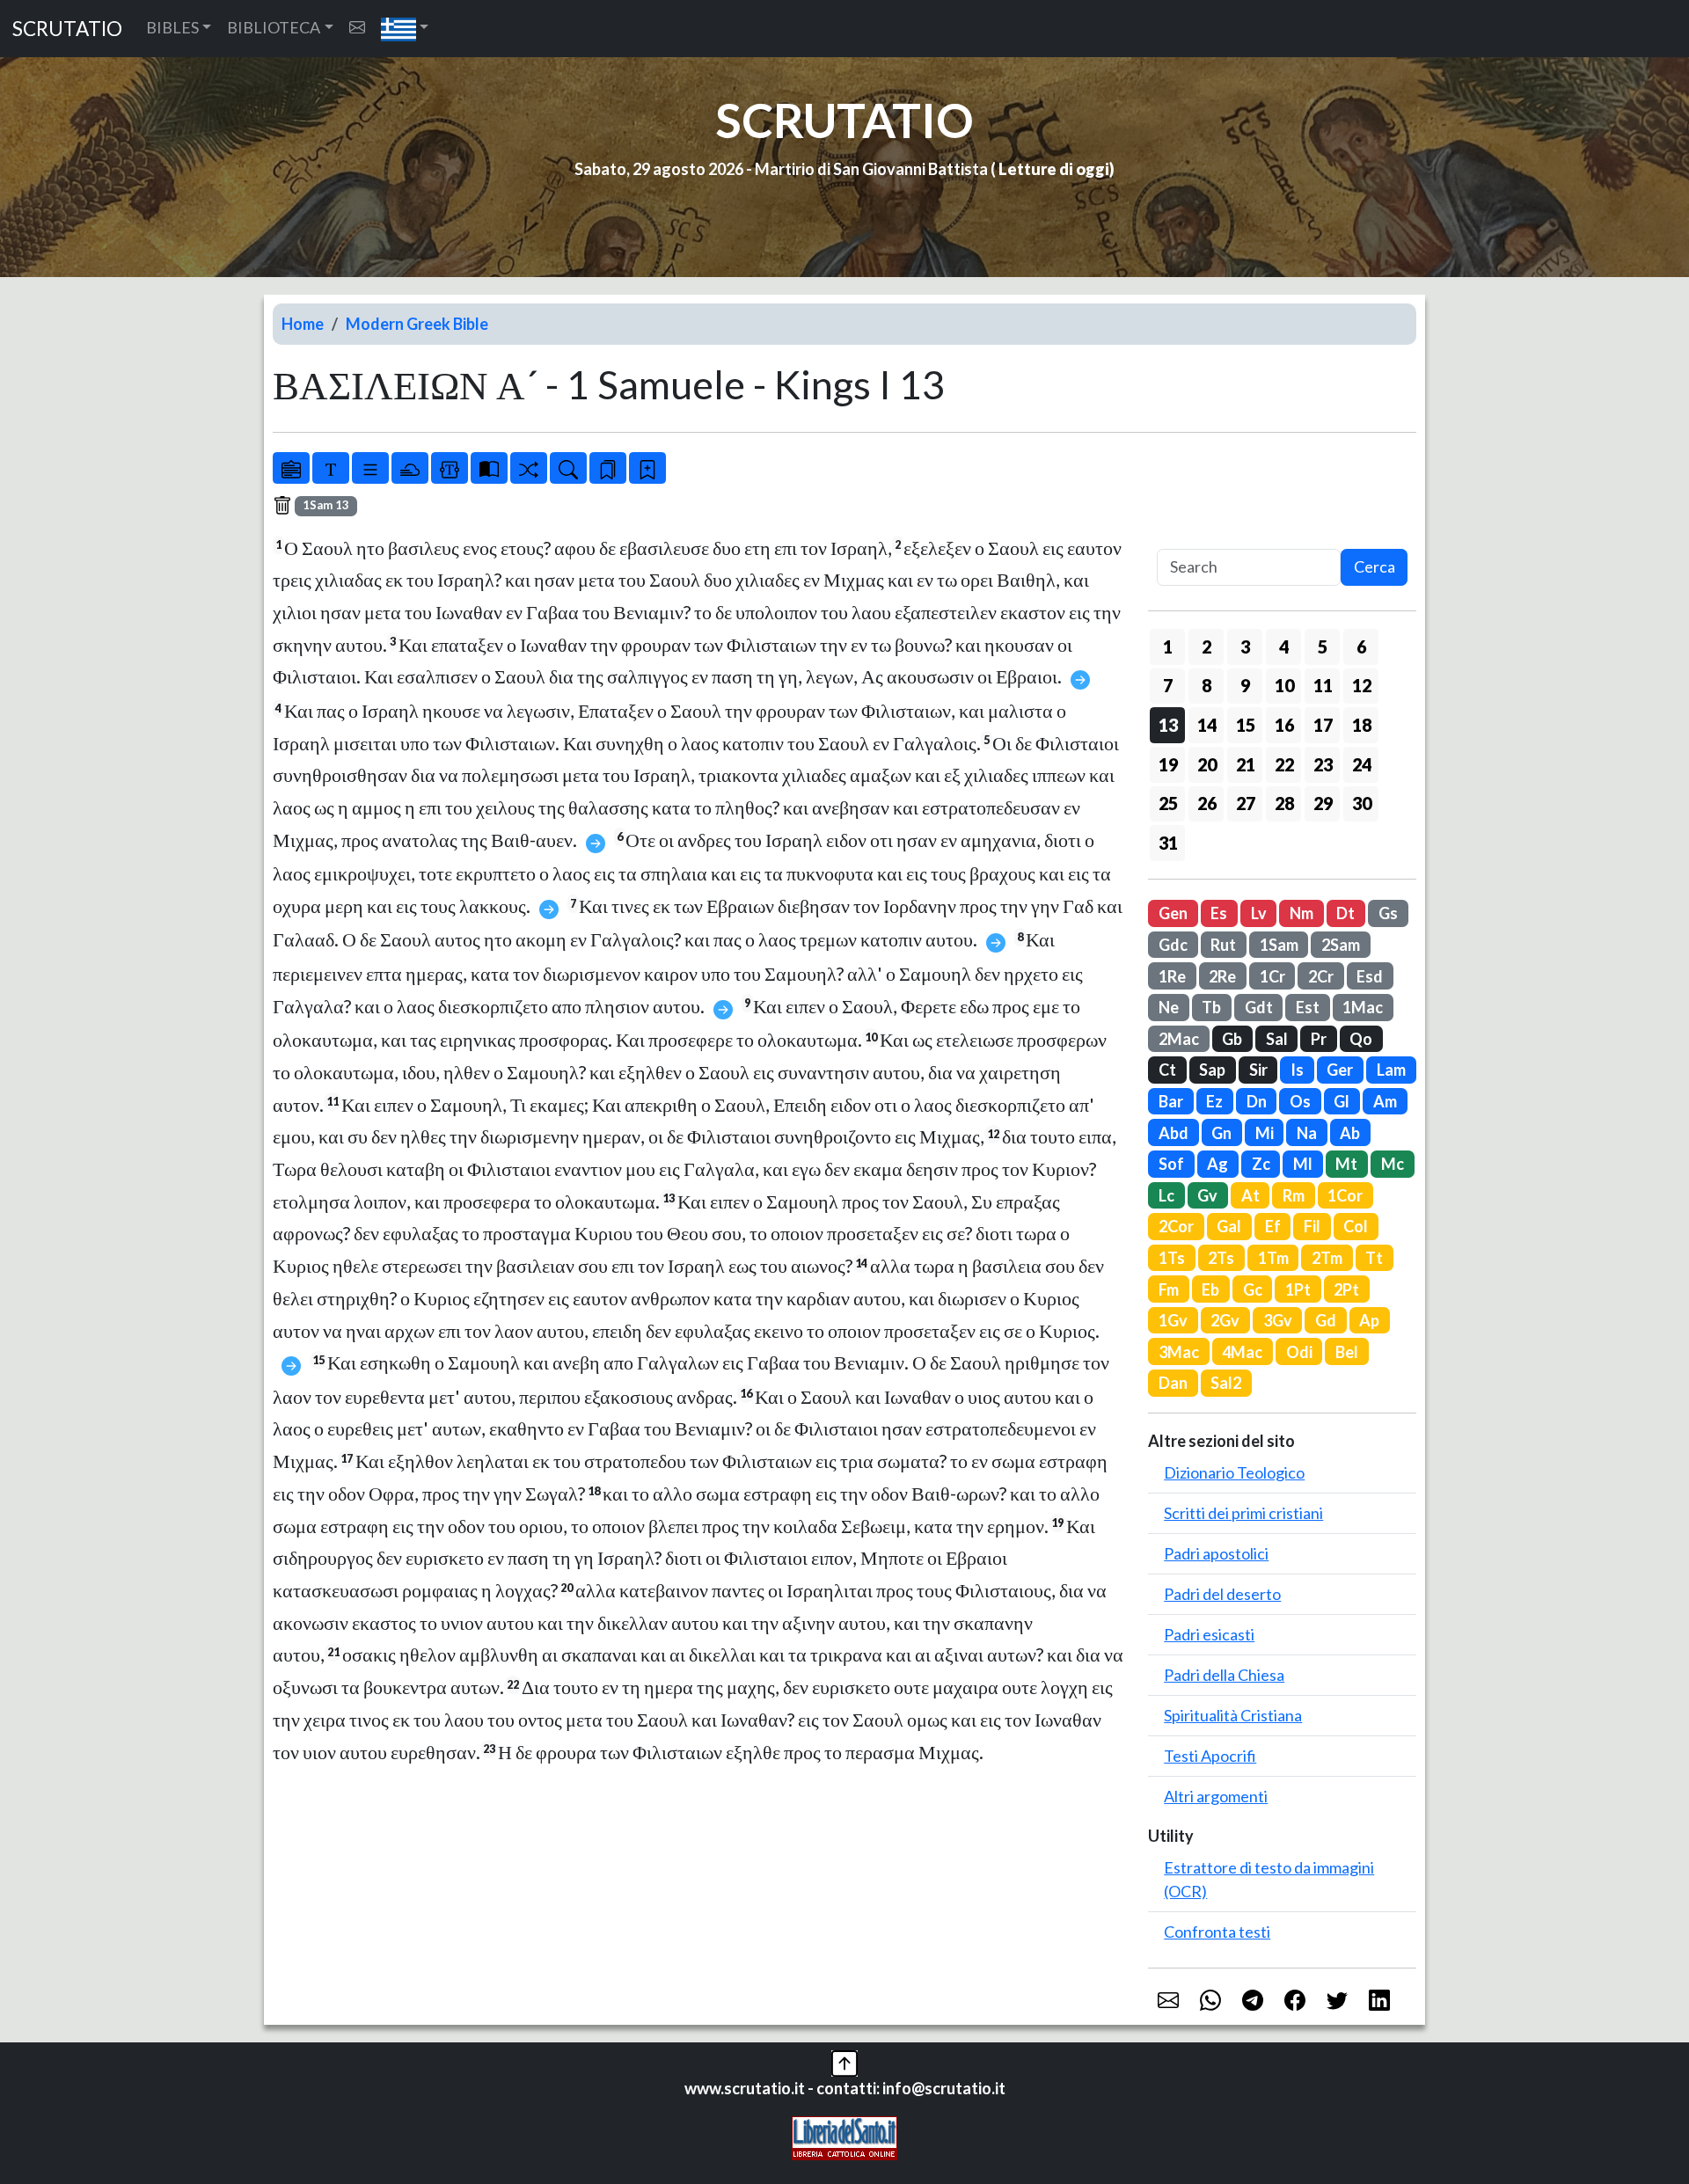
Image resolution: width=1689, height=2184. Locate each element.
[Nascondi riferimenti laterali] (410, 468)
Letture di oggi (1054, 169)
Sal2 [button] (1226, 1383)
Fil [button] (1312, 1226)
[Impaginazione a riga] (370, 468)
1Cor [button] (1345, 1195)
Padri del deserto (1222, 1594)
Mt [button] (1346, 1164)
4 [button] (1284, 646)
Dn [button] (1257, 1101)
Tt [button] (1374, 1258)
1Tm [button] (1273, 1258)
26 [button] (1207, 803)
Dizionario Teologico (1234, 1472)
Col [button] (1356, 1226)
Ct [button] (1167, 1070)
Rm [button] (1294, 1195)
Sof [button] (1171, 1164)
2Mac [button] (1179, 1039)
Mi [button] (1265, 1133)
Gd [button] (1326, 1320)
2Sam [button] (1341, 945)
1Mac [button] (1363, 1007)
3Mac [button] (1179, 1352)
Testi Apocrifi (1210, 1756)
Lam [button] (1391, 1070)
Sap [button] (1212, 1070)
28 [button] (1284, 803)
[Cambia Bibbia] (529, 468)
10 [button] (1284, 685)
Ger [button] (1340, 1070)
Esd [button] (1370, 976)
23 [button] (1323, 764)
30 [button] (1362, 803)
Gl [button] (1342, 1101)
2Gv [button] (1225, 1320)
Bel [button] (1347, 1352)
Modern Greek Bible (417, 324)
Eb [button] (1210, 1289)
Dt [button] (1345, 913)
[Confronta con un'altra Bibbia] (489, 468)
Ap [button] (1369, 1320)
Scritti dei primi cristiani (1243, 1513)
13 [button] (1168, 725)
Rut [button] (1223, 945)
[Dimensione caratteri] (331, 468)
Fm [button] (1169, 1289)
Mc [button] (1393, 1164)
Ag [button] (1217, 1164)
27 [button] (1246, 803)
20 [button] (1207, 764)
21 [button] (1246, 764)
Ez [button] (1214, 1101)
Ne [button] (1169, 1007)
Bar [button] (1171, 1101)
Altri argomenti (1216, 1796)
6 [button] (1361, 646)
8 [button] (1206, 685)
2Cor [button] (1176, 1226)
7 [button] (1168, 685)
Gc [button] (1253, 1289)
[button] (405, 29)
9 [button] (1245, 685)
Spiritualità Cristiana (1233, 1715)
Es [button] (1219, 913)
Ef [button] (1273, 1226)
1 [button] (1168, 646)
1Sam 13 (326, 505)
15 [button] (1246, 725)
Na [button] (1307, 1133)
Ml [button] (1303, 1164)
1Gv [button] (1173, 1320)
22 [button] (1284, 764)
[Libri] (291, 468)
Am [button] (1385, 1101)
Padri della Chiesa (1224, 1675)
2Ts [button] (1221, 1258)
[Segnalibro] (608, 468)
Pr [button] (1319, 1039)
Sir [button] (1258, 1070)
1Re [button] (1172, 976)
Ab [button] (1350, 1133)
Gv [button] (1207, 1195)
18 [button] (1362, 725)
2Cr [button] (1321, 976)
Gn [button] (1221, 1133)
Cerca (1375, 566)
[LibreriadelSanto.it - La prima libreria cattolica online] (844, 2137)
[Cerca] (568, 468)
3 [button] (1245, 646)
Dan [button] (1173, 1383)
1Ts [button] (1172, 1258)
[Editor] (450, 468)
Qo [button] (1361, 1039)
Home (303, 324)
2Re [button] (1222, 976)
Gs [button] (1388, 913)
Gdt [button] (1259, 1007)
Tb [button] (1211, 1007)
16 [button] (1284, 725)
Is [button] (1297, 1070)
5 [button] (1323, 646)
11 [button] (1323, 685)
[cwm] (357, 28)
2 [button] (1206, 646)
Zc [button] (1261, 1164)
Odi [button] (1299, 1352)
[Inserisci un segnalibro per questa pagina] (647, 468)
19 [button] (1168, 764)
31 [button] (1168, 843)
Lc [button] (1166, 1195)
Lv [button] (1259, 913)
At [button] (1250, 1195)
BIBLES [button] (172, 27)
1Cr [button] (1272, 976)
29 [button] (1323, 803)
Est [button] (1308, 1007)
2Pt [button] (1346, 1289)
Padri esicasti (1209, 1634)
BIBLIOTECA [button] (274, 27)
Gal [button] (1229, 1226)
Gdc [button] (1173, 945)
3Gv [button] (1278, 1320)
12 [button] (1362, 685)
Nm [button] (1301, 913)
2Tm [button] (1327, 1258)
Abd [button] (1174, 1133)
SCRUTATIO (67, 29)
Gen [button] (1173, 913)
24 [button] (1362, 764)
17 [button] (1323, 725)
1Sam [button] (1279, 945)
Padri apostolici (1216, 1553)
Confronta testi (1217, 1932)
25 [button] (1168, 803)
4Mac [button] (1242, 1352)
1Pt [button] (1298, 1289)
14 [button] (1207, 725)
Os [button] (1300, 1101)
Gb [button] (1232, 1039)
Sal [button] (1277, 1039)
